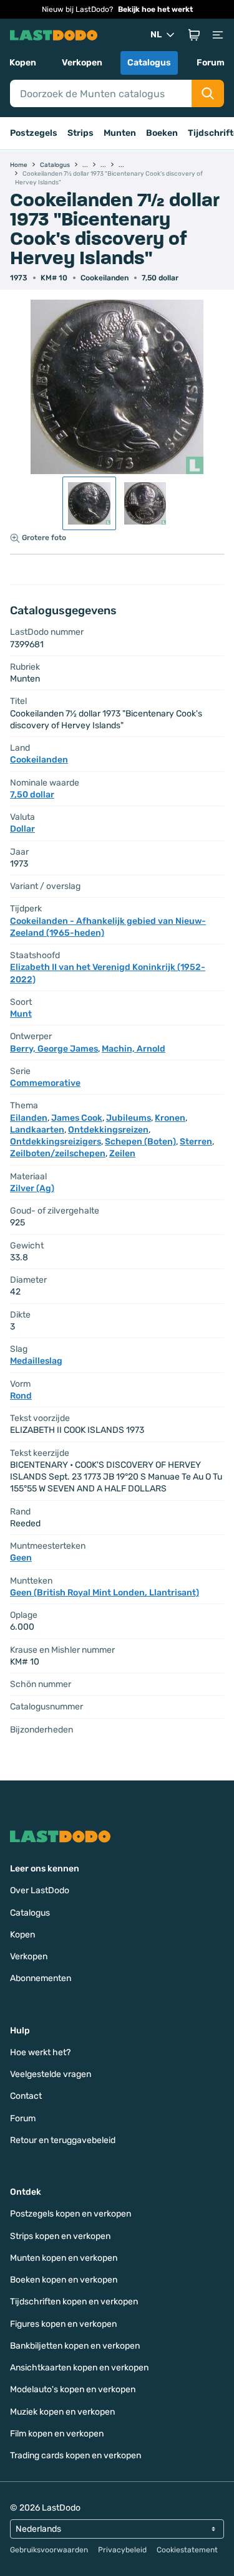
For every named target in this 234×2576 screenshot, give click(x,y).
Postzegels (34, 133)
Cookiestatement (187, 2550)
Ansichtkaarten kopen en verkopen (79, 2368)
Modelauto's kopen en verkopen (73, 2389)
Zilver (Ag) (32, 1188)
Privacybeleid (122, 2550)
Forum (211, 63)
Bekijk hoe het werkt (155, 9)
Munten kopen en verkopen (64, 2258)
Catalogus (149, 63)
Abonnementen (41, 1978)
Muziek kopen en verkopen (62, 2412)
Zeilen (122, 1153)
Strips (80, 133)
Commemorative (45, 1083)
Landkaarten (37, 1130)
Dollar (22, 829)
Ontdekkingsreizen (108, 1130)
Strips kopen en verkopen (60, 2236)
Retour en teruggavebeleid (63, 2140)
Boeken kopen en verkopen (64, 2280)
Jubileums (129, 1118)
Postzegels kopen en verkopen (71, 2214)
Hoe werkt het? (40, 2052)
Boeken (162, 133)
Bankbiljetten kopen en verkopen (75, 2346)
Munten (120, 133)
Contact (26, 2096)
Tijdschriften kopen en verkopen (74, 2302)
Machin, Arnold (134, 1049)
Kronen (170, 1118)
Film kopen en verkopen (57, 2434)
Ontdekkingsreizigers (56, 1142)
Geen (21, 1558)
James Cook (77, 1118)
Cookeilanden (105, 278)
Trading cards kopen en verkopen (76, 2455)
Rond (21, 1396)
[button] (194, 35)
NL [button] (156, 35)
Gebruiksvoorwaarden (49, 2550)
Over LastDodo (40, 1890)
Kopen (23, 63)
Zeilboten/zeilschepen (58, 1153)
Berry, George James (54, 1049)
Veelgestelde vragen (51, 2074)
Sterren (196, 1142)
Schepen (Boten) (140, 1142)
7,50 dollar (160, 278)
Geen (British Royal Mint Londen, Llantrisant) (105, 1593)
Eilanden (29, 1118)
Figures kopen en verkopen (63, 2324)
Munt (21, 1014)
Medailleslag (36, 1361)
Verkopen (82, 63)
